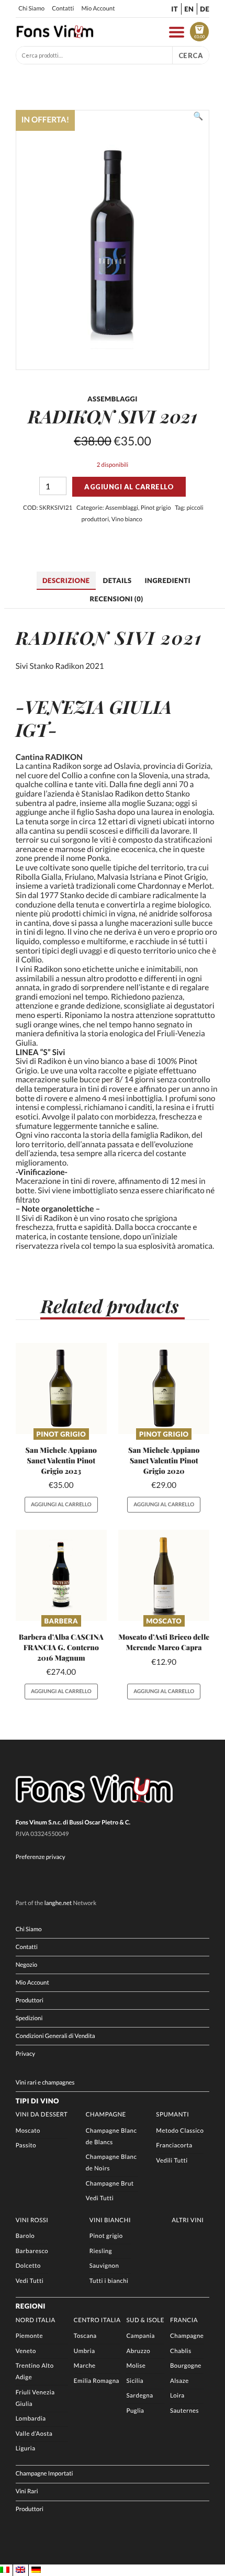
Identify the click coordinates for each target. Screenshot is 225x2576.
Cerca (191, 55)
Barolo (25, 2236)
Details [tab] (117, 580)
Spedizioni (29, 2018)
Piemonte (29, 2336)
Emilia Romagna (97, 2381)
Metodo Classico (180, 2131)
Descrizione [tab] (66, 580)
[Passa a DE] (36, 2570)
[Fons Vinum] (55, 36)
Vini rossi (32, 2220)
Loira (177, 2396)
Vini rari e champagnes (45, 2083)
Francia (184, 2320)
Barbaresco (32, 2251)
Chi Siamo (31, 9)
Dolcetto (28, 2266)
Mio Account (98, 9)
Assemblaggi (122, 508)
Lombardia (31, 2419)
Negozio (27, 1965)
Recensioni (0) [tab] (116, 599)
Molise (136, 2366)
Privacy (26, 2054)
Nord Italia (36, 2320)
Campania (140, 2336)
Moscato (164, 1621)
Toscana (85, 2336)
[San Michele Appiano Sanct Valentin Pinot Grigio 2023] (61, 1388)
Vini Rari (27, 2491)
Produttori (30, 2001)
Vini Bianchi (110, 2220)
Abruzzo (138, 2351)
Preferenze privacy (41, 1857)
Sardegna (139, 2396)
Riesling (101, 2251)
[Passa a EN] (20, 2570)
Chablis (181, 2351)
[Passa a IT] (5, 2570)
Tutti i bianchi (109, 2281)
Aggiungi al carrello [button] (61, 1505)
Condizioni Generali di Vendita (55, 2036)
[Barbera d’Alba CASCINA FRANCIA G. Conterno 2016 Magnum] (61, 1575)
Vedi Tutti (100, 2198)
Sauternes (184, 2411)
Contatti (63, 9)
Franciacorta (174, 2146)
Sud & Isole (145, 2320)
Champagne (106, 2115)
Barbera (61, 1621)
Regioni (31, 2306)
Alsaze (179, 2381)
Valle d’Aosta (34, 2434)
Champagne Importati (44, 2474)
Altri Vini (188, 2220)
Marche (85, 2366)
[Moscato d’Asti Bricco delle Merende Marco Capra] (164, 1575)
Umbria (85, 2351)
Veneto (26, 2351)
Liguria (26, 2449)
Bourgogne (186, 2366)
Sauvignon (104, 2266)
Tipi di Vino (37, 2101)
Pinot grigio (156, 508)
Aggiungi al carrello (129, 487)
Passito (26, 2146)
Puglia (135, 2411)
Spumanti (172, 2115)
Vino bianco (127, 519)
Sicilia (135, 2381)
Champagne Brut (110, 2184)
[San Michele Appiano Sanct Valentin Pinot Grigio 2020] (164, 1388)
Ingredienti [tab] (167, 580)
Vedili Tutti (172, 2161)
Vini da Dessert (42, 2115)
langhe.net (58, 1903)
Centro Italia (97, 2320)
